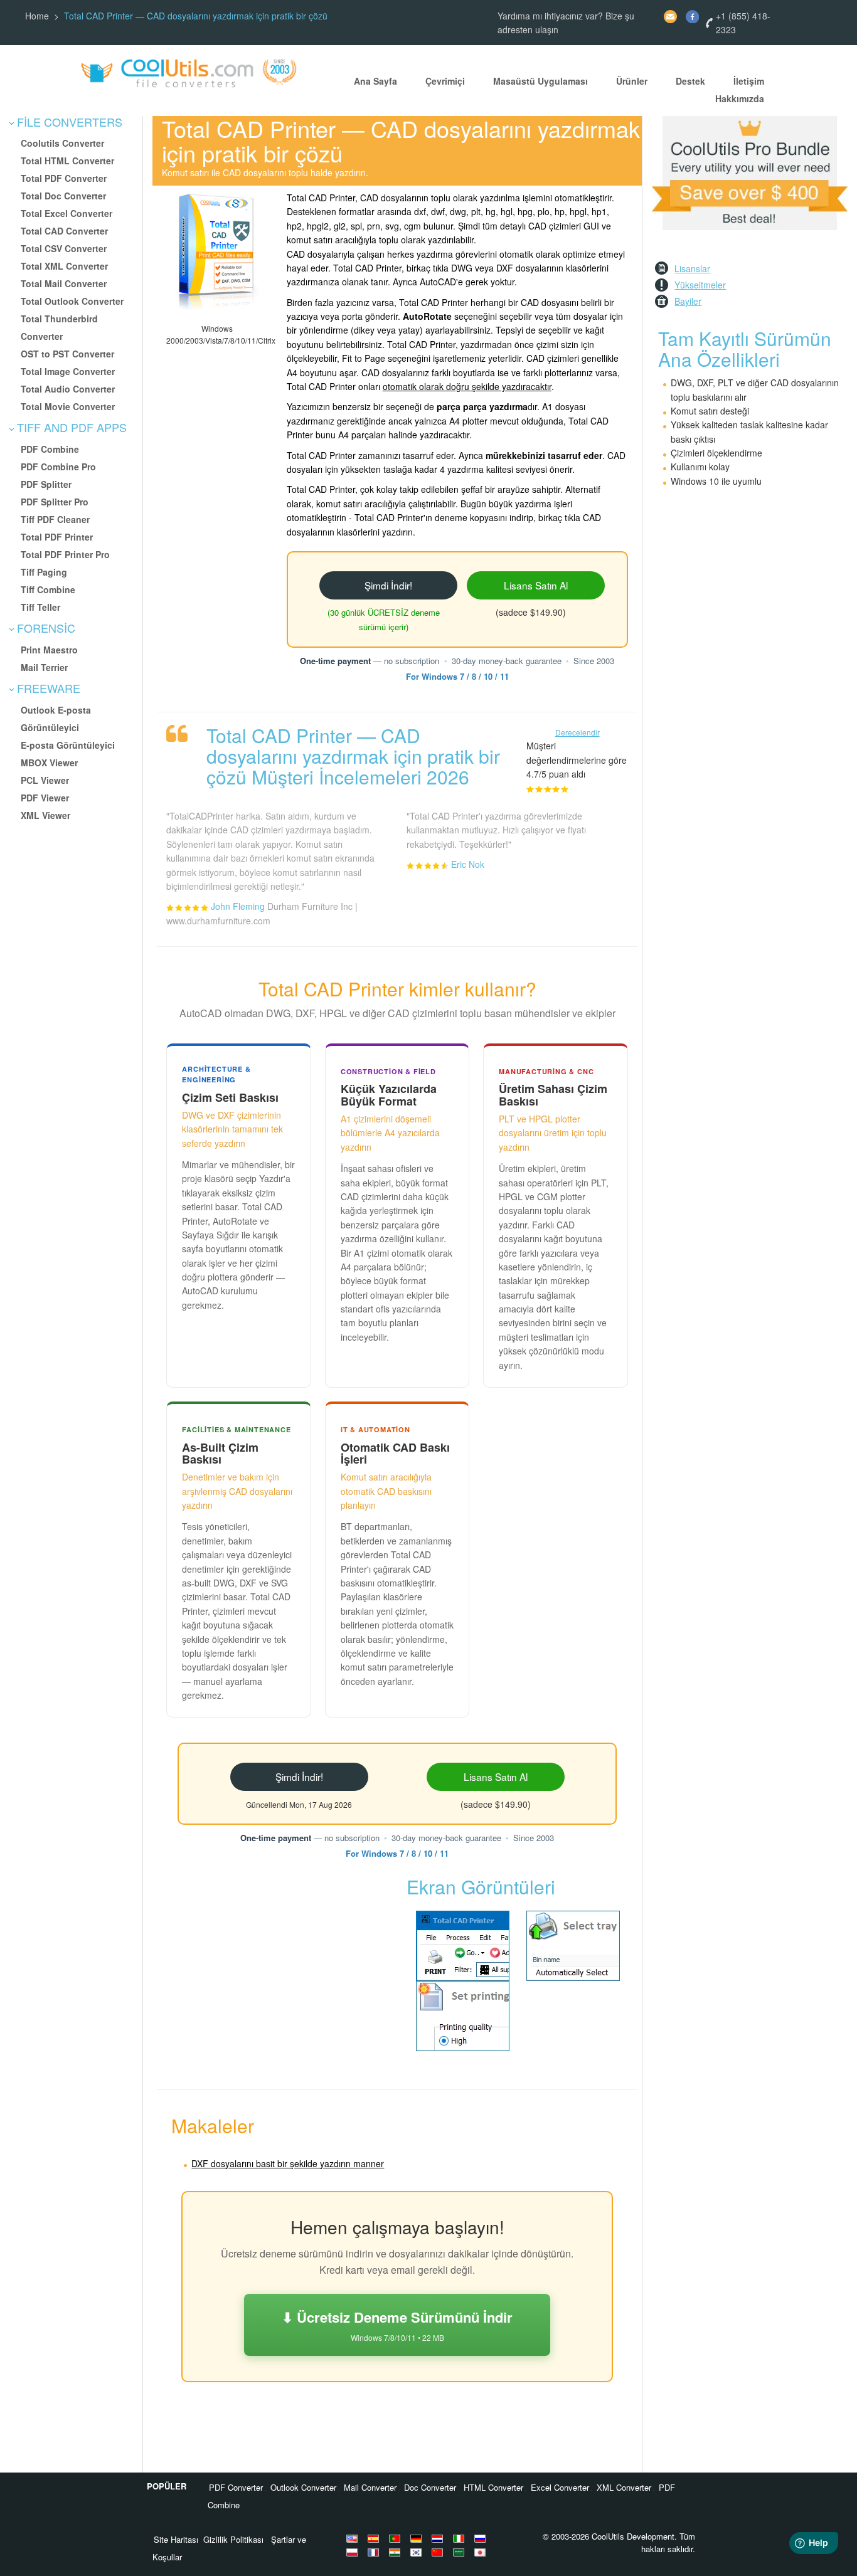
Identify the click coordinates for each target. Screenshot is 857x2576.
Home (37, 16)
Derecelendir (578, 732)
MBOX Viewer (49, 763)
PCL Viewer (45, 780)
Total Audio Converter (68, 389)
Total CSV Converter (64, 248)
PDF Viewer (45, 798)
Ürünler (632, 81)
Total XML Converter (64, 266)
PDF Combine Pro (58, 467)
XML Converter (624, 2487)
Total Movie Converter (68, 406)
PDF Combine (50, 449)
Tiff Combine (48, 589)
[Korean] (418, 2552)
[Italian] (460, 2538)
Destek (690, 81)
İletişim (749, 81)
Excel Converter (560, 2487)
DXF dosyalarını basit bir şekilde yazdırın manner (288, 2163)
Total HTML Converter (67, 161)
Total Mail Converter (64, 283)
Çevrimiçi (445, 81)
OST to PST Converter (67, 354)
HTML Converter (493, 2487)
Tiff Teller (40, 607)
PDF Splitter (46, 484)
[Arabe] (460, 2552)
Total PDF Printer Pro (65, 554)
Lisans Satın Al (536, 585)
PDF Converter (236, 2487)
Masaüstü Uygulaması (540, 81)
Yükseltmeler (700, 285)
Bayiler (688, 301)
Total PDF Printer (57, 537)
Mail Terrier (44, 667)
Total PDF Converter (64, 178)
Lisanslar (692, 268)
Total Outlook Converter (72, 301)
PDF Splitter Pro (55, 502)
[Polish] (354, 2552)
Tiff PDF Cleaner (55, 519)
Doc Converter (430, 2487)
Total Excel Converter (67, 213)
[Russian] (482, 2538)
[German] (418, 2538)
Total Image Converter (68, 371)
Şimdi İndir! (388, 585)
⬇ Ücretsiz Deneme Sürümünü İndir (397, 2325)
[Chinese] (439, 2552)
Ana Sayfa (375, 81)
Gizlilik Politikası (233, 2539)
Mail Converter (370, 2487)
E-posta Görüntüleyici (68, 745)
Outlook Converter (303, 2487)
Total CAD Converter (64, 231)
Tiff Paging (44, 572)
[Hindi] (397, 2552)
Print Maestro (49, 650)
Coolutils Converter (62, 143)
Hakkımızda (740, 98)
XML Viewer (45, 815)
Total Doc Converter (63, 196)
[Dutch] (439, 2538)
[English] (354, 2538)
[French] (375, 2552)
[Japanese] (482, 2552)
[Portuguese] (397, 2538)
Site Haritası (176, 2539)
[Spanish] (375, 2538)
